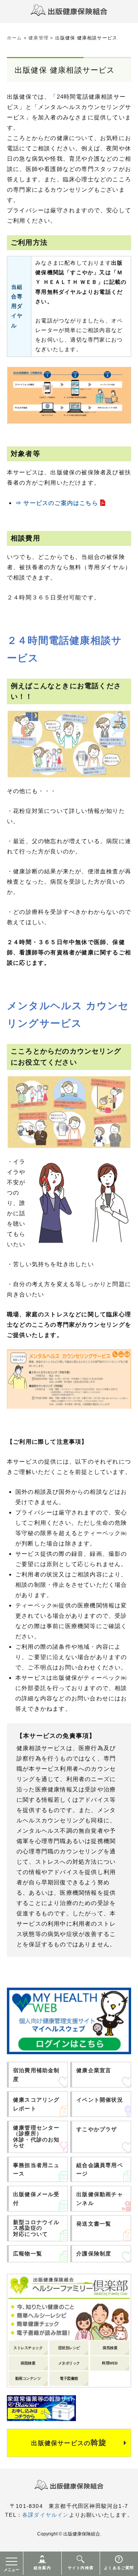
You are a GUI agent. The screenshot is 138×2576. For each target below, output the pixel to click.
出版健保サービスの (69, 2442)
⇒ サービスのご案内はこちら (57, 503)
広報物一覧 (28, 2254)
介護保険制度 (94, 2254)
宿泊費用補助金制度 (36, 2074)
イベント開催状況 (100, 2100)
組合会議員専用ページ (100, 2169)
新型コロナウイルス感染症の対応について (36, 2228)
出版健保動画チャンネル (100, 2198)
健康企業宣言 (94, 2070)
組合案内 (42, 2568)
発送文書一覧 (94, 2224)
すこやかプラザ (97, 2129)
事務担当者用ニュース (36, 2169)
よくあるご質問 (119, 2568)
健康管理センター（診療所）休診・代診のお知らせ (36, 2136)
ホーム (15, 38)
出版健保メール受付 (36, 2198)
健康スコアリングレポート (36, 2104)
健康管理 (39, 38)
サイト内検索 (81, 2568)
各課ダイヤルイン (46, 2515)
